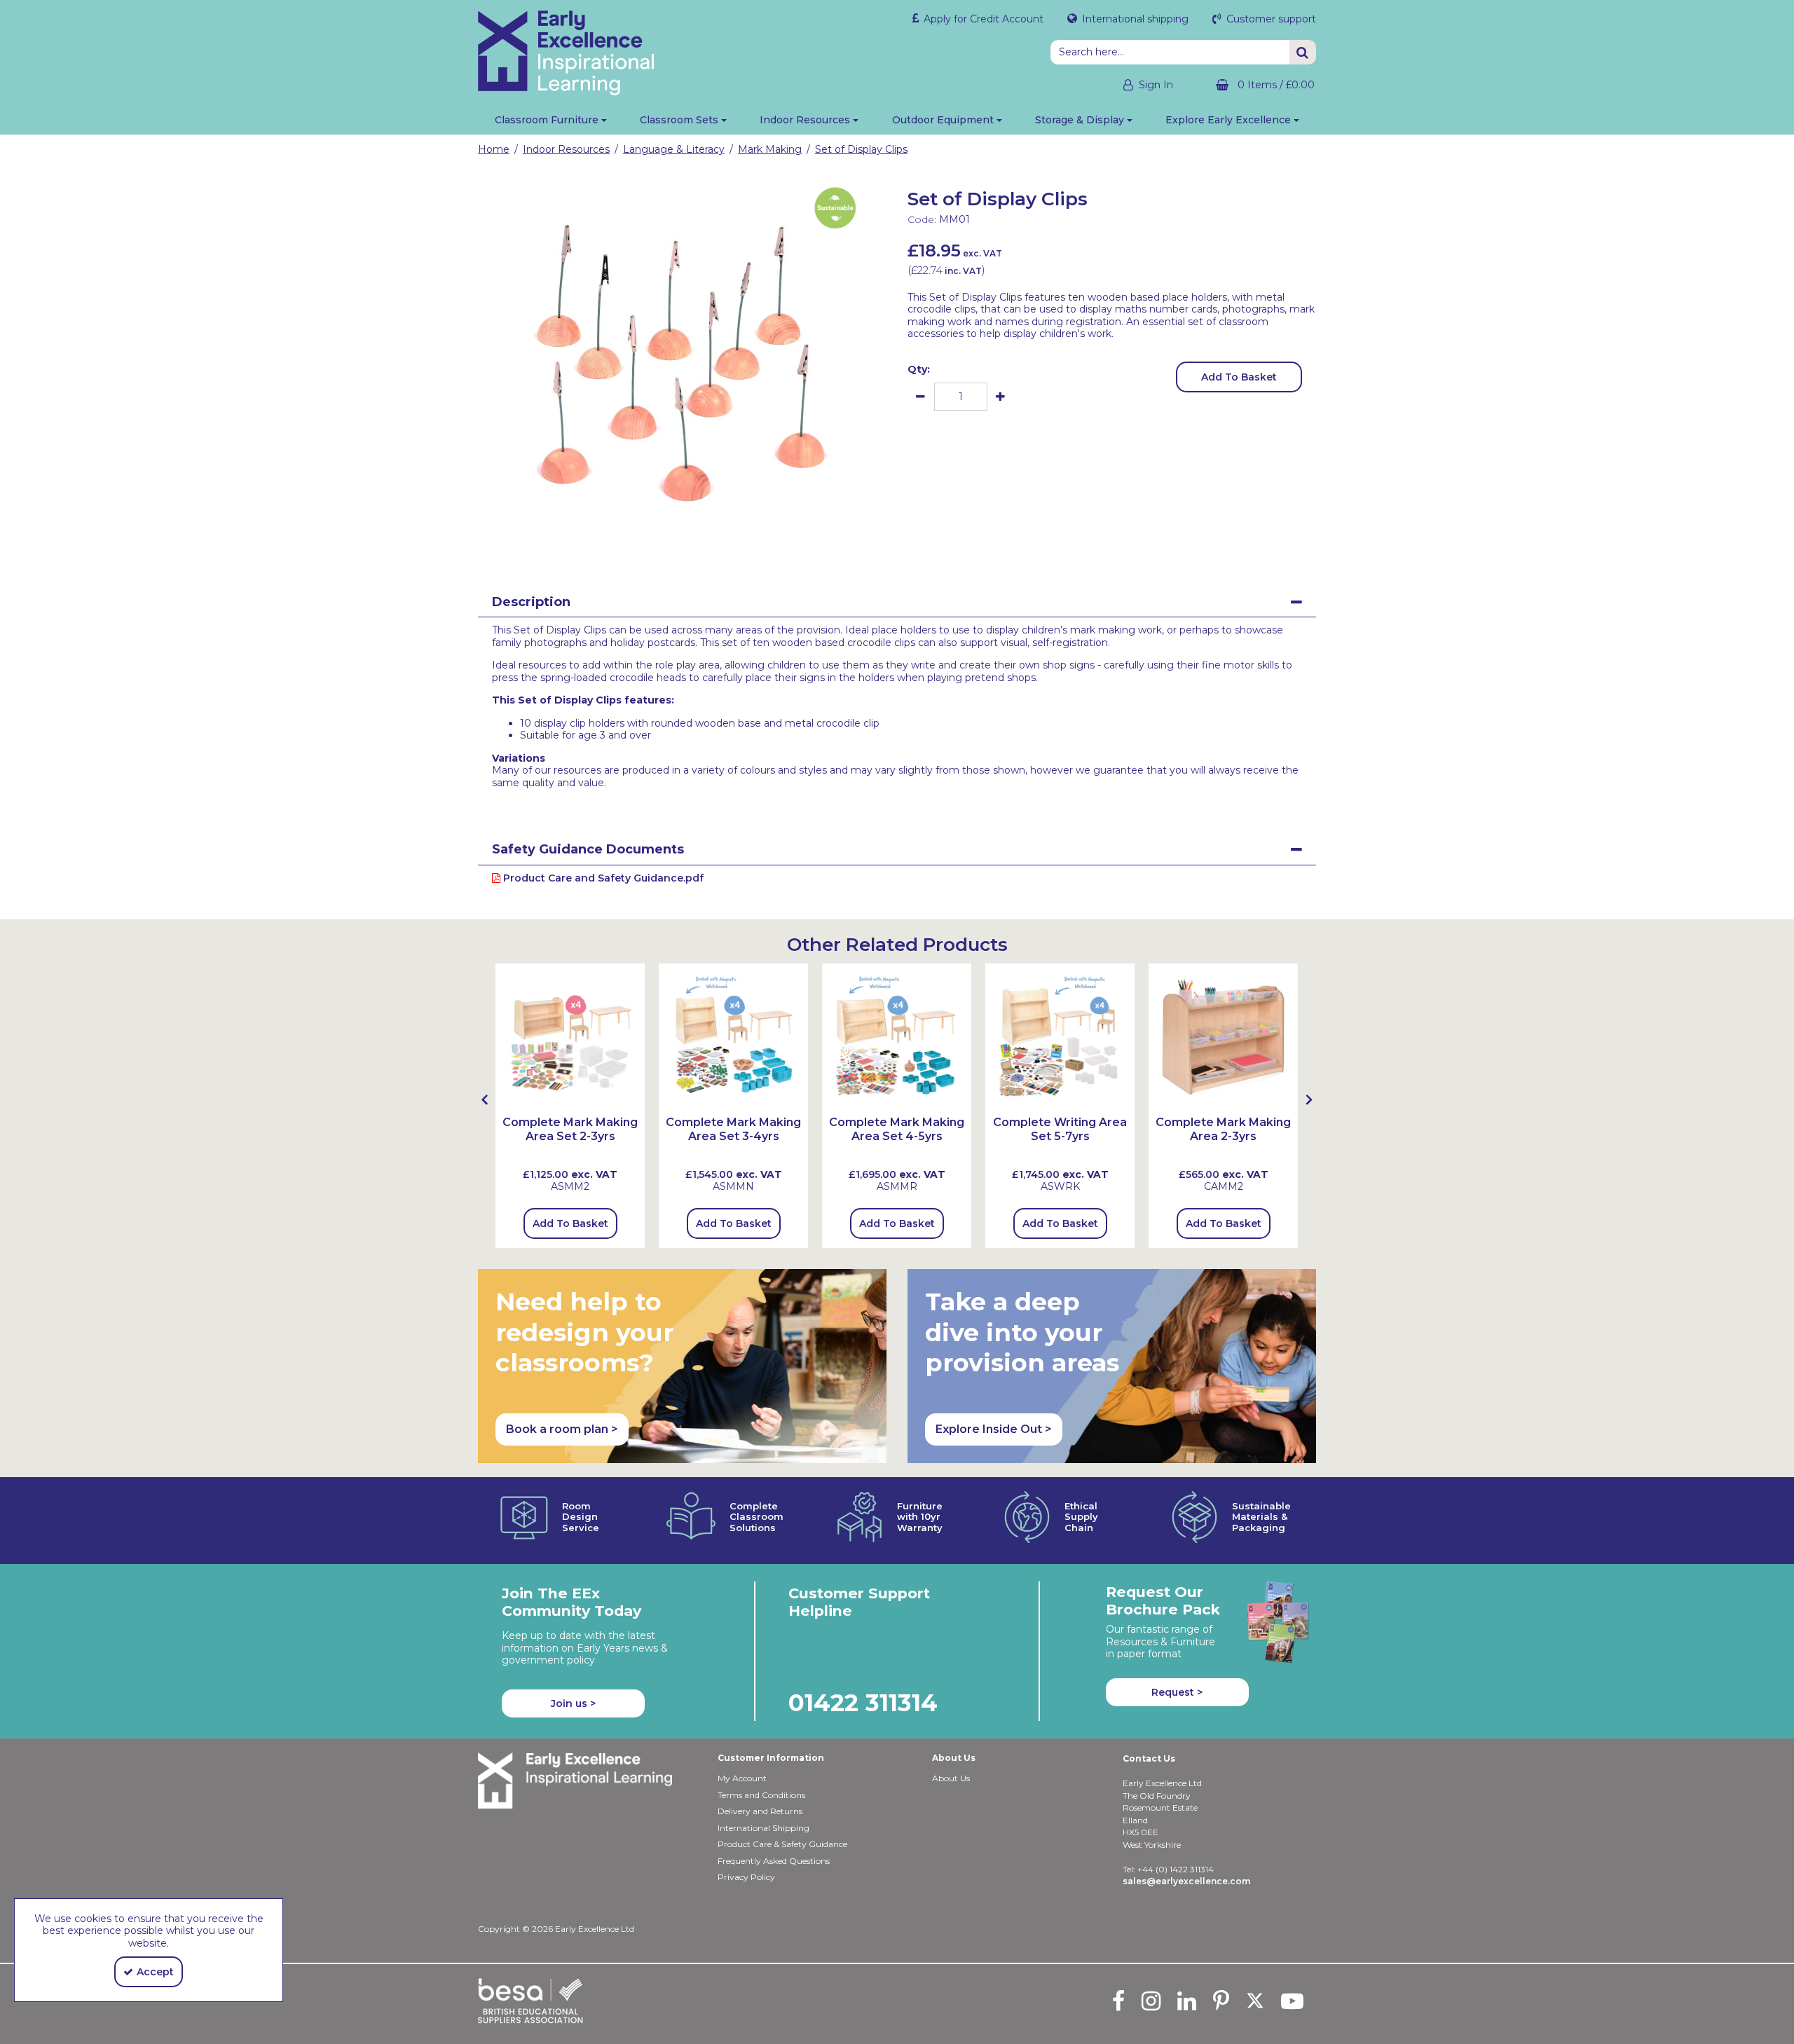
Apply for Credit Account (982, 19)
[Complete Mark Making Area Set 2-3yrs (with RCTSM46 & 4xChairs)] (570, 1037)
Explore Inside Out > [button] (994, 1429)
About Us (951, 1778)
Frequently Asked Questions (774, 1861)
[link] (671, 551)
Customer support (1270, 19)
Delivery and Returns (760, 1811)
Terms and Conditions (761, 1795)
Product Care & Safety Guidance (782, 1844)
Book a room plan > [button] (562, 1429)
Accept (155, 1972)
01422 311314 (863, 1702)
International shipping (1134, 19)
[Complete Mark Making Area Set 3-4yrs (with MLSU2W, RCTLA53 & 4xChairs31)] (733, 1037)
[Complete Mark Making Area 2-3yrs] (1223, 1037)
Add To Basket (1239, 377)
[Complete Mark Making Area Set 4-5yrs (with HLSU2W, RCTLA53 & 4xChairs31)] (897, 1037)
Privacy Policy (746, 1877)
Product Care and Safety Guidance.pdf (602, 878)
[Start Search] (1303, 52)
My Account (742, 1778)
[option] (683, 360)
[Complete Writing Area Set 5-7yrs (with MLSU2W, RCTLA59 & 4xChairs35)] (1060, 1037)
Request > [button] (1177, 1692)
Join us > (573, 1703)
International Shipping (764, 1828)
